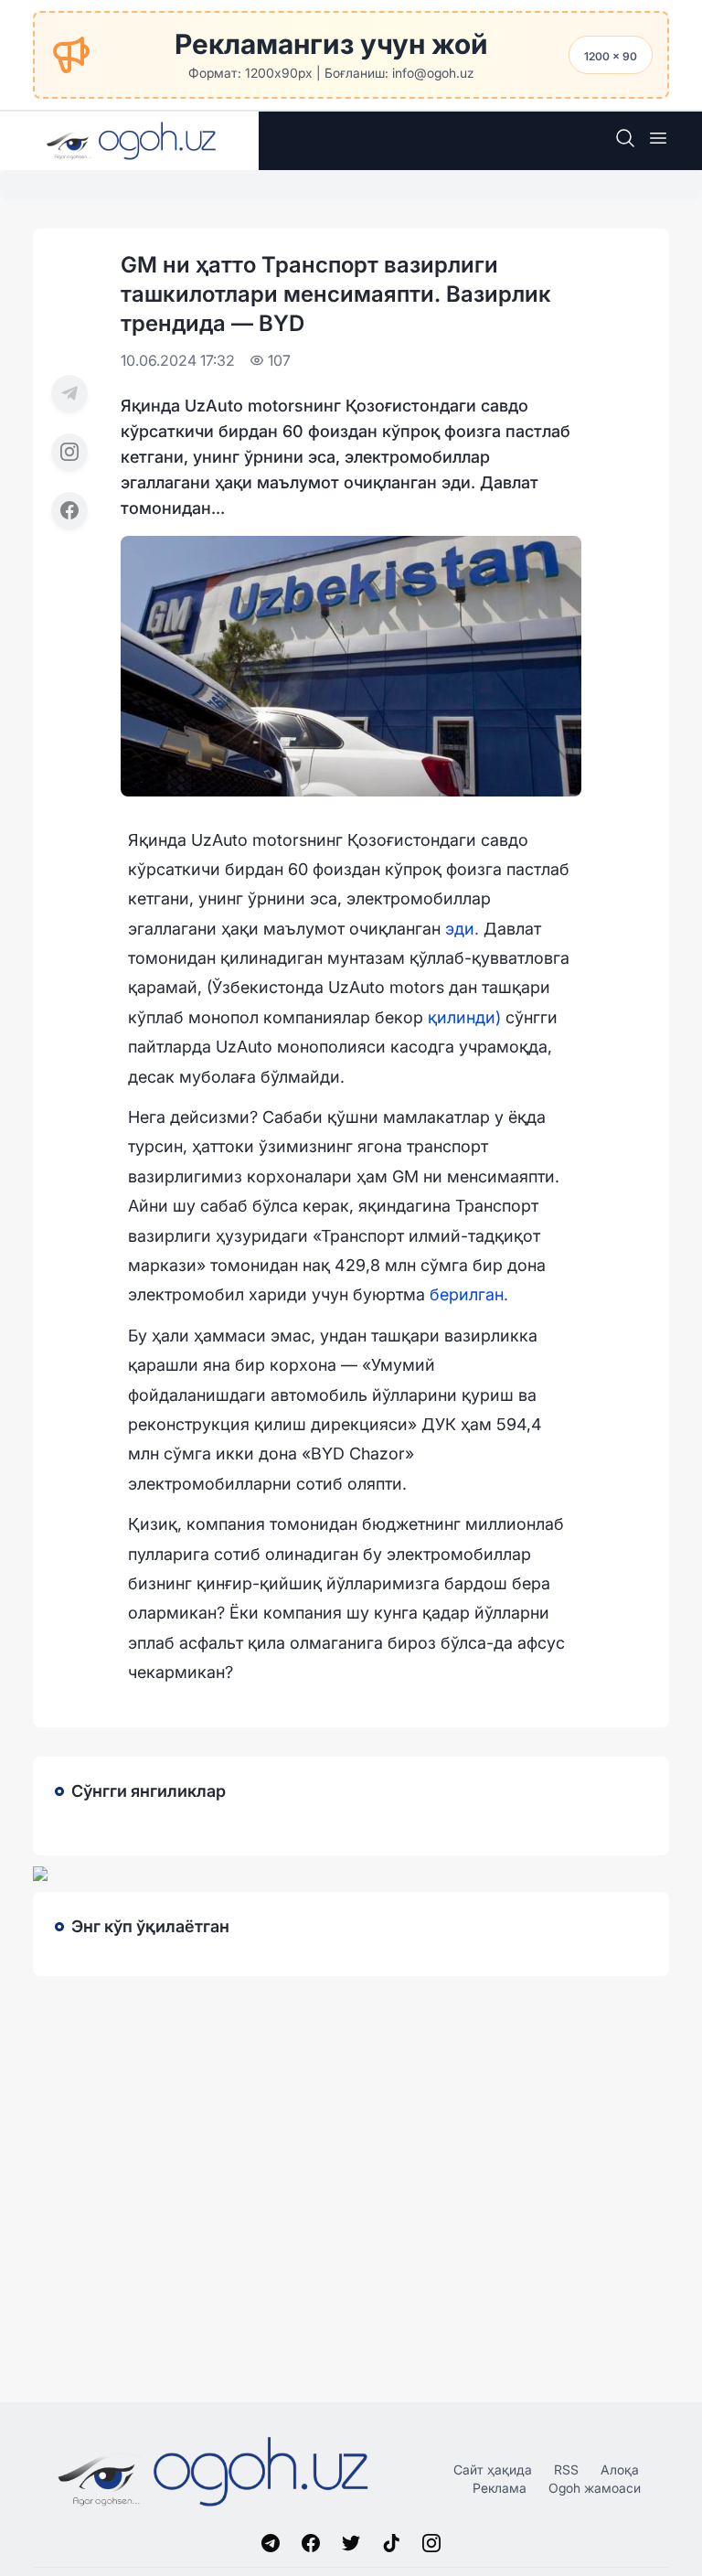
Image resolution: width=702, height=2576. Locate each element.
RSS (566, 2469)
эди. (462, 929)
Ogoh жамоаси (595, 2488)
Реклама (500, 2488)
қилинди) (467, 1017)
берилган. (469, 1294)
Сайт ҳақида (493, 2469)
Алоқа (620, 2469)
